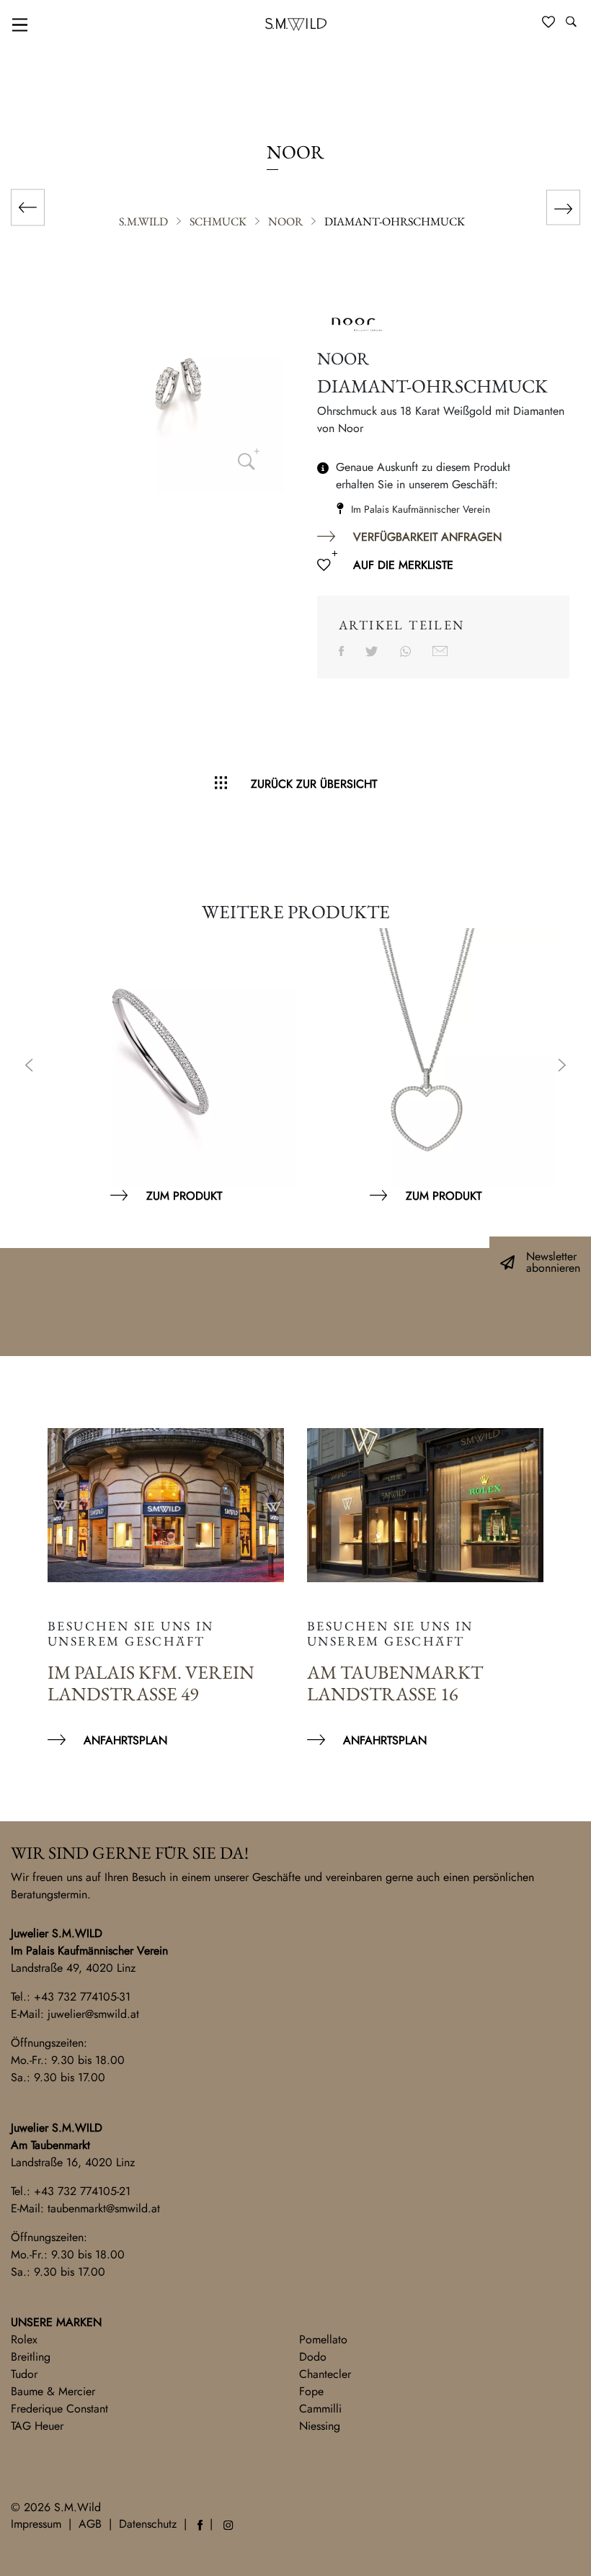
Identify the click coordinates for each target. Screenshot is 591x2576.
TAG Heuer (37, 2426)
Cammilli (320, 2409)
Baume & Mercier (53, 2391)
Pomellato (323, 2339)
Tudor (24, 2374)
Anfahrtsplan (125, 1740)
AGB (90, 2524)
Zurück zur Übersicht (314, 784)
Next (562, 1067)
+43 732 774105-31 (82, 1997)
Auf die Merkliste (403, 565)
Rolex (24, 2339)
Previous (29, 1067)
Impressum (36, 2524)
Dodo (313, 2357)
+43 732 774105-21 (82, 2191)
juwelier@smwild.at (93, 2014)
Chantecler (325, 2374)
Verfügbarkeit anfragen (427, 537)
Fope (311, 2391)
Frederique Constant (59, 2409)
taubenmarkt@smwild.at (104, 2208)
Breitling (31, 2357)
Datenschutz (148, 2524)
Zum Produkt (184, 1196)
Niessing (320, 2426)
